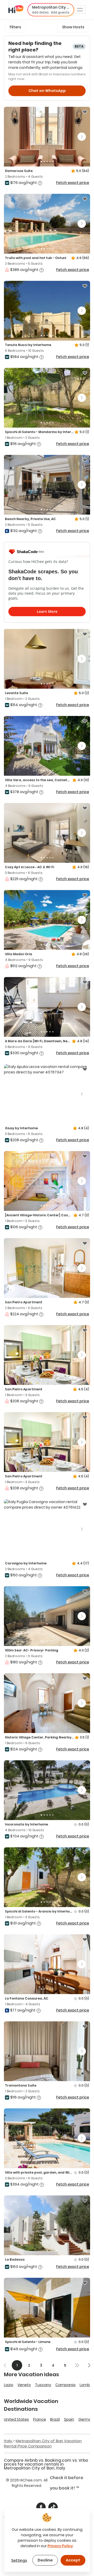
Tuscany (43, 2385)
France (40, 2419)
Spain (69, 2419)
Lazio (9, 2385)
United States (16, 2419)
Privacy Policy (60, 2546)
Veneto (24, 2385)
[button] (51, 10)
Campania (65, 2385)
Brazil (55, 2419)
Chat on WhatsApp (47, 91)
